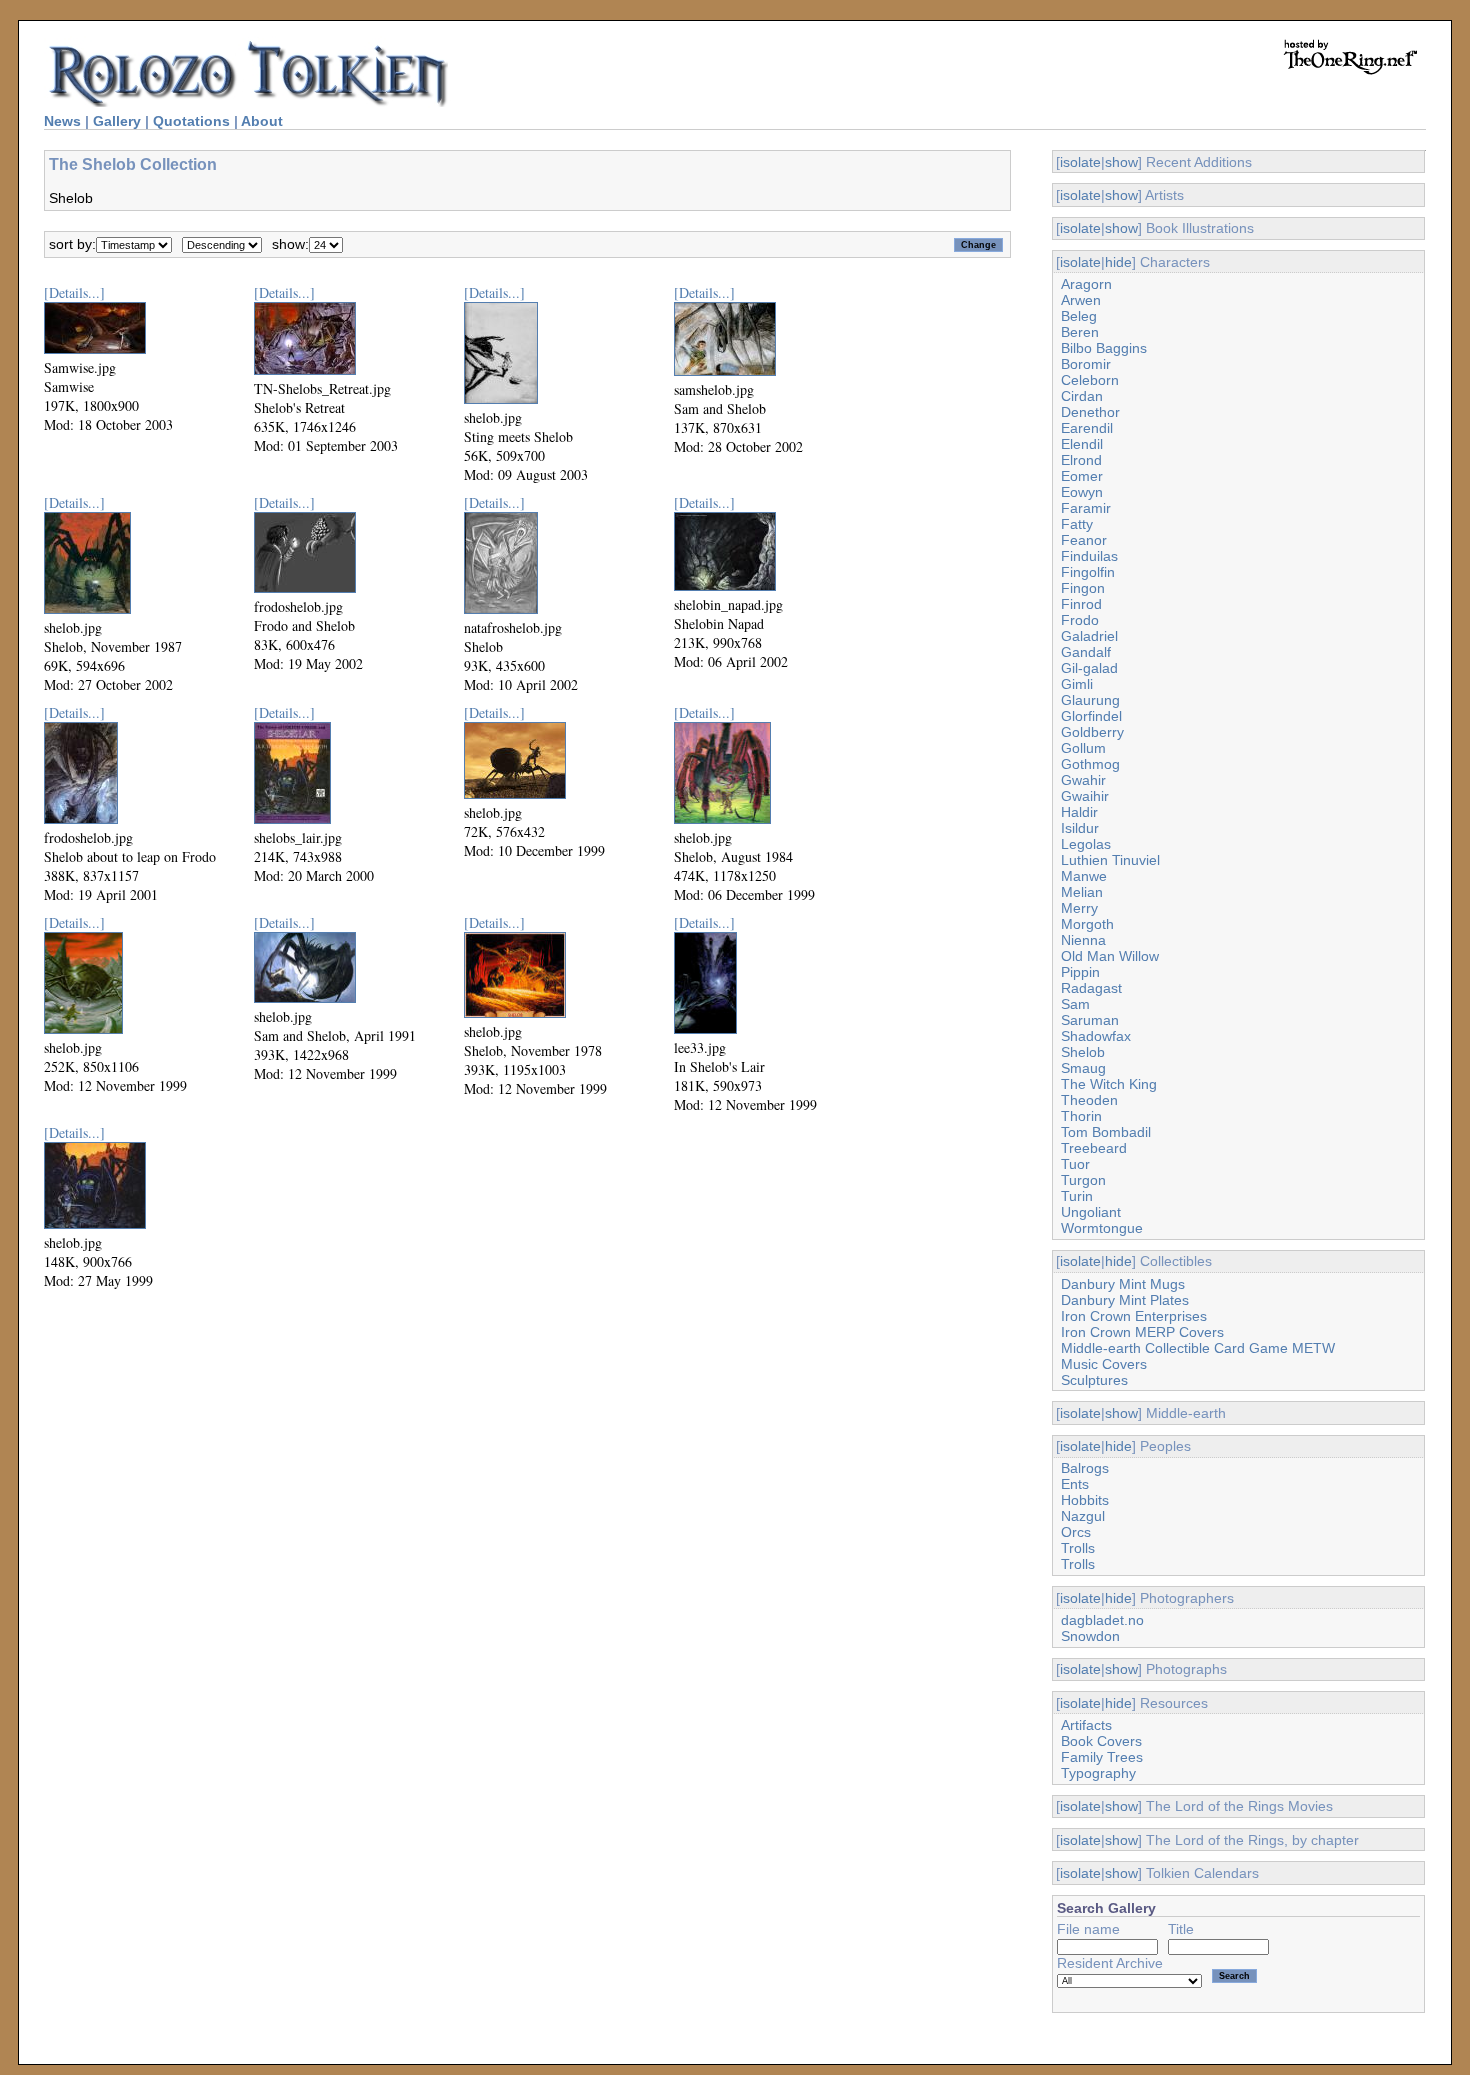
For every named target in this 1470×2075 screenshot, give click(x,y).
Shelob (1083, 1052)
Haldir (1079, 812)
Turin (1077, 1196)
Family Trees (1102, 1757)
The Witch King (1109, 1084)
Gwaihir (1085, 796)
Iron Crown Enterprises (1134, 1316)
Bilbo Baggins (1104, 348)
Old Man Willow (1110, 956)
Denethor (1090, 412)
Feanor (1084, 540)
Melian (1082, 892)
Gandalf (1086, 652)
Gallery (117, 121)
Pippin (1080, 972)
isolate (1080, 162)
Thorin (1081, 1116)
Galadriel (1089, 636)
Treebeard (1094, 1148)
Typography (1098, 1773)
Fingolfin (1088, 572)
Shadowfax (1096, 1036)
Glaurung (1090, 700)
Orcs (1076, 1532)
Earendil (1087, 428)
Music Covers (1104, 1364)
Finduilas (1089, 556)
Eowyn (1082, 492)
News (62, 121)
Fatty (1077, 524)
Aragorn (1086, 284)
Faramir (1086, 508)
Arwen (1081, 300)
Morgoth (1087, 924)
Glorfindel (1091, 716)
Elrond (1081, 460)
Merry (1079, 908)
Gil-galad (1089, 668)
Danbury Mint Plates (1125, 1300)
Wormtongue (1102, 1228)
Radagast (1091, 988)
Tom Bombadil (1106, 1132)
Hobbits (1085, 1500)
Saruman (1090, 1020)
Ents (1075, 1484)
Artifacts (1086, 1725)
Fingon (1083, 588)
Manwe (1084, 876)
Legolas (1086, 844)
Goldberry (1092, 732)
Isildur (1080, 828)
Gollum (1083, 748)
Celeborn (1090, 380)
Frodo (1080, 620)
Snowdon (1090, 1636)
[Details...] (74, 292)
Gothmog (1090, 764)
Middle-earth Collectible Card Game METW (1198, 1348)
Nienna (1083, 940)
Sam (1075, 1004)
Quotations (191, 121)
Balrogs (1085, 1468)
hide (1118, 262)
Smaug (1083, 1068)
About (262, 121)
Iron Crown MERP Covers (1142, 1332)
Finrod (1081, 604)
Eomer (1082, 476)
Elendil (1082, 444)
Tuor (1075, 1164)
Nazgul (1083, 1516)
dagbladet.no (1102, 1620)
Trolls (1078, 1548)
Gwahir (1083, 780)
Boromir (1086, 364)
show (1121, 162)
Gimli (1077, 684)
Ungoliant (1091, 1212)
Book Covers (1101, 1741)
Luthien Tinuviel (1110, 860)
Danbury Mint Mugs (1123, 1284)
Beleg (1079, 316)
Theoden (1089, 1100)
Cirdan (1082, 396)
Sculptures (1094, 1380)
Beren (1080, 332)
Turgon (1083, 1180)
